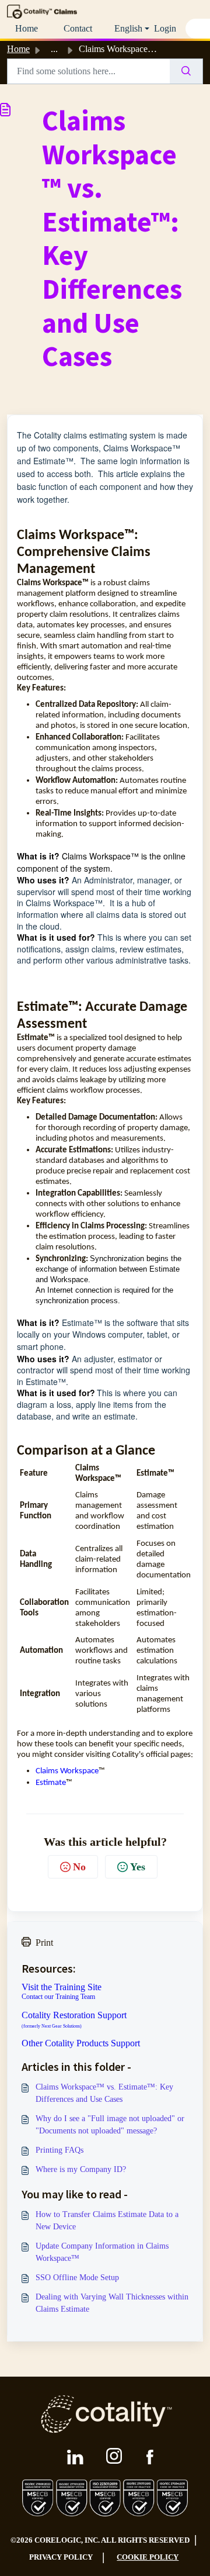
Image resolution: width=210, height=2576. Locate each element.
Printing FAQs (60, 2150)
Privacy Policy (61, 2557)
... (54, 49)
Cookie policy (148, 2557)
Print (44, 1943)
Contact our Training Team (58, 1997)
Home (27, 28)
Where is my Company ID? (81, 2169)
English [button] (128, 28)
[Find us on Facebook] (150, 2457)
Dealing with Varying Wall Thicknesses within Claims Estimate (112, 2303)
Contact (78, 28)
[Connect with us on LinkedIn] (75, 2457)
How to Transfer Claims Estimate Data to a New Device (107, 2221)
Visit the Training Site (62, 1987)
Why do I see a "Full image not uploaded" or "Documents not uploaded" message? (110, 2125)
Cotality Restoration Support (74, 2020)
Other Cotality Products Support (81, 2043)
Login (165, 28)
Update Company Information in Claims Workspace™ (102, 2252)
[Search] (186, 71)
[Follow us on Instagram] (115, 2457)
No (79, 1867)
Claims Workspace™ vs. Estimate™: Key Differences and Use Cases (104, 2093)
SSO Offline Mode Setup (77, 2278)
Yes (138, 1867)
